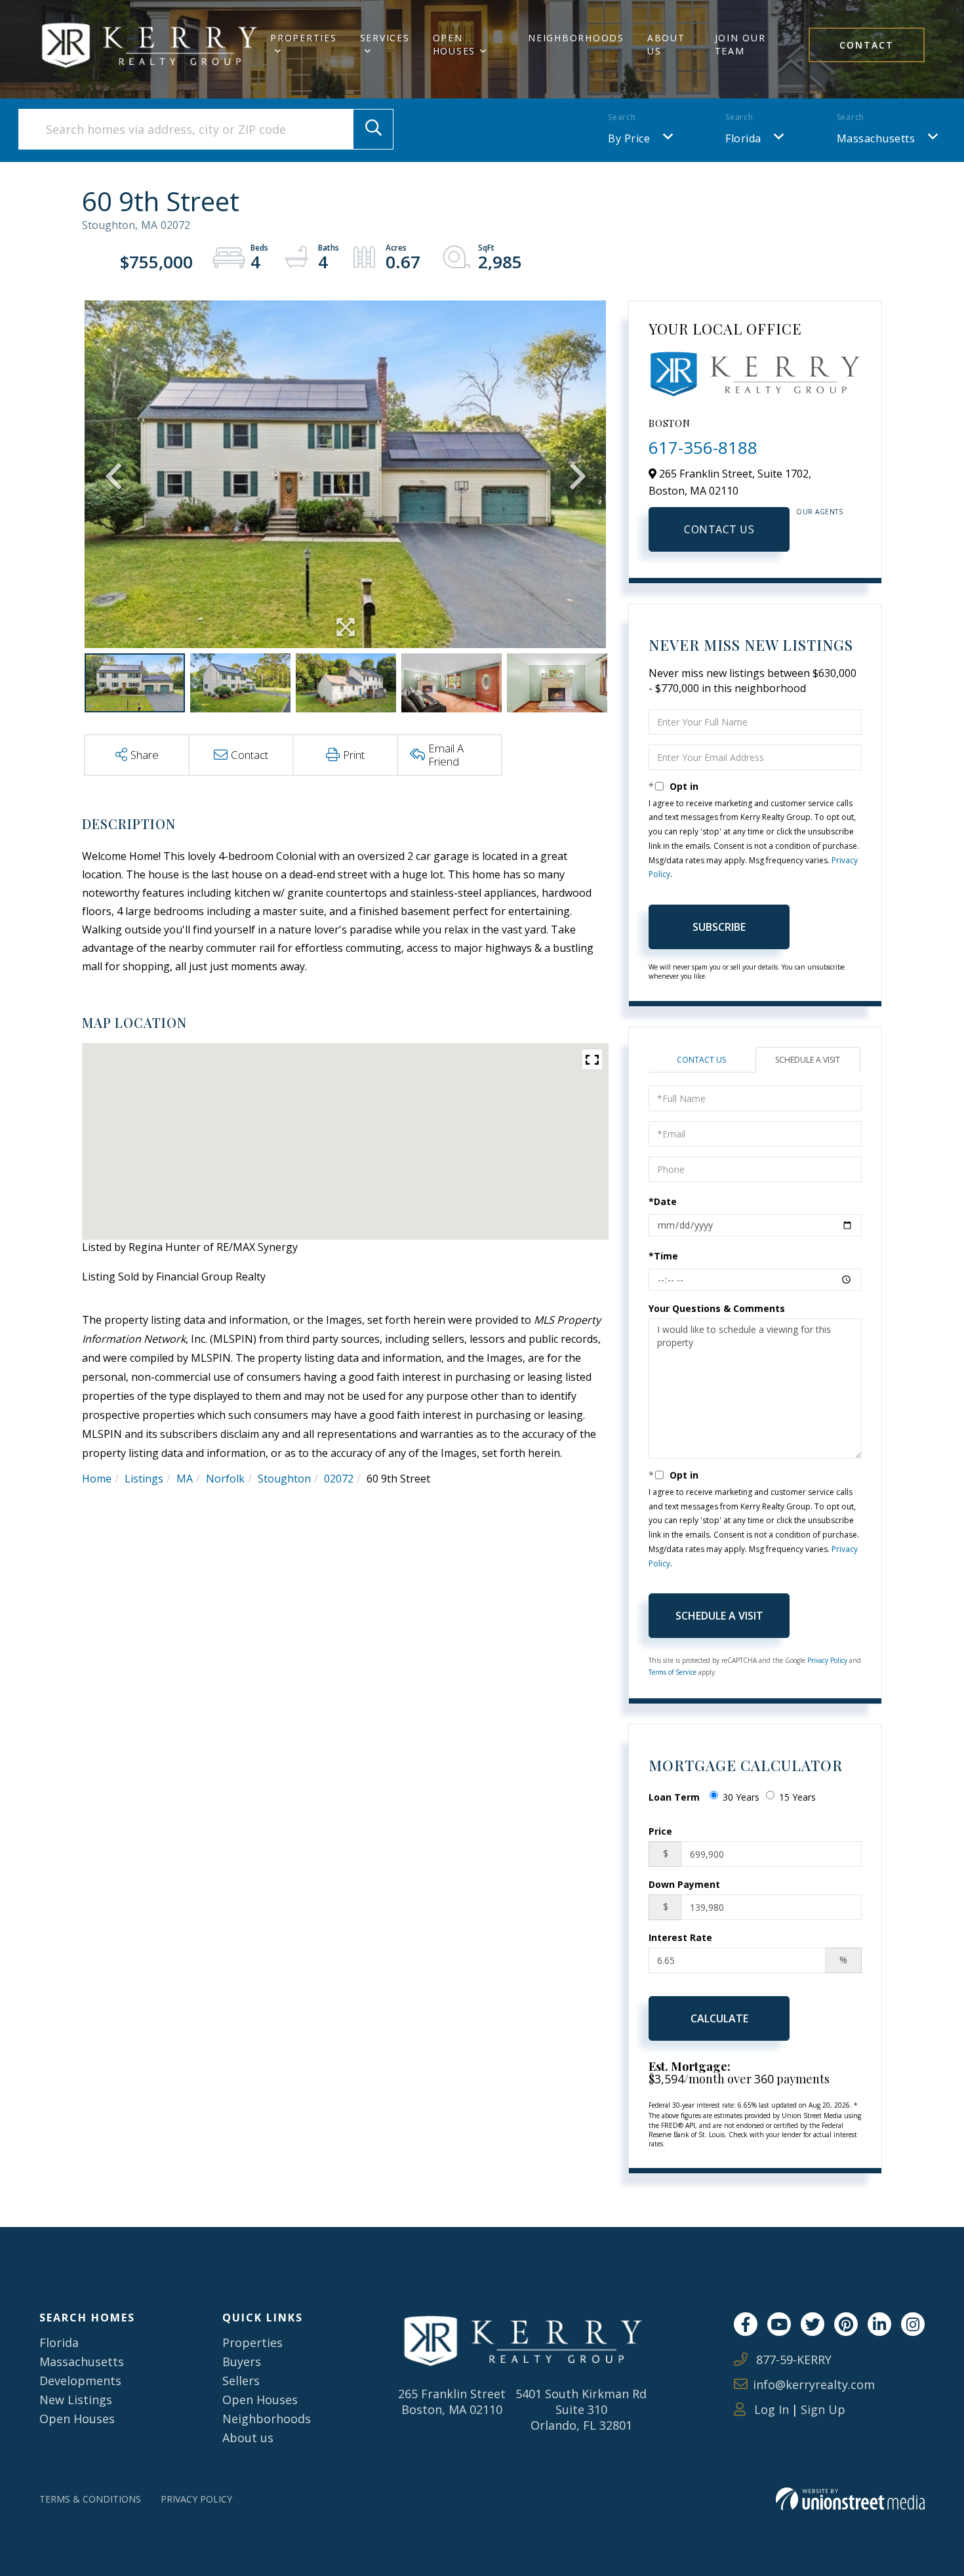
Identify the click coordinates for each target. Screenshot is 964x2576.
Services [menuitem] (385, 38)
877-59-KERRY (792, 2360)
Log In (770, 2409)
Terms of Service (673, 1672)
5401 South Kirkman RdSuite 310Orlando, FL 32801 (581, 2409)
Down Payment (684, 1884)
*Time (663, 1256)
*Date (663, 1201)
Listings (144, 1479)
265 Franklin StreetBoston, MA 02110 (452, 2402)
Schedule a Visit (808, 1060)
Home (97, 1479)
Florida (743, 138)
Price (660, 1831)
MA (185, 1479)
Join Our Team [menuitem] (740, 44)
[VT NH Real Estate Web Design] (850, 2499)
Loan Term (674, 1797)
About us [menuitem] (248, 2438)
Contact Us (719, 529)
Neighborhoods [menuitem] (576, 38)
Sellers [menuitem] (241, 2381)
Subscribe (719, 927)
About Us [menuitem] (666, 44)
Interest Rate (680, 1937)
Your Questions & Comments (717, 1308)
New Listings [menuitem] (76, 2400)
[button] (373, 129)
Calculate (719, 2018)
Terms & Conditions (90, 2499)
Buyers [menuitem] (242, 2361)
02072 (339, 1479)
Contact (867, 45)
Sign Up (823, 2409)
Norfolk (225, 1479)
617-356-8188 (703, 447)
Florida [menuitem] (59, 2342)
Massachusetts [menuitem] (82, 2361)
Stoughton (284, 1479)
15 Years (797, 1797)
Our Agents (819, 512)
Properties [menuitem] (304, 38)
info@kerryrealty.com (814, 2384)
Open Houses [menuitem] (454, 44)
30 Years (741, 1797)
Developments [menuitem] (80, 2381)
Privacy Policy (827, 1660)
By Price (629, 138)
